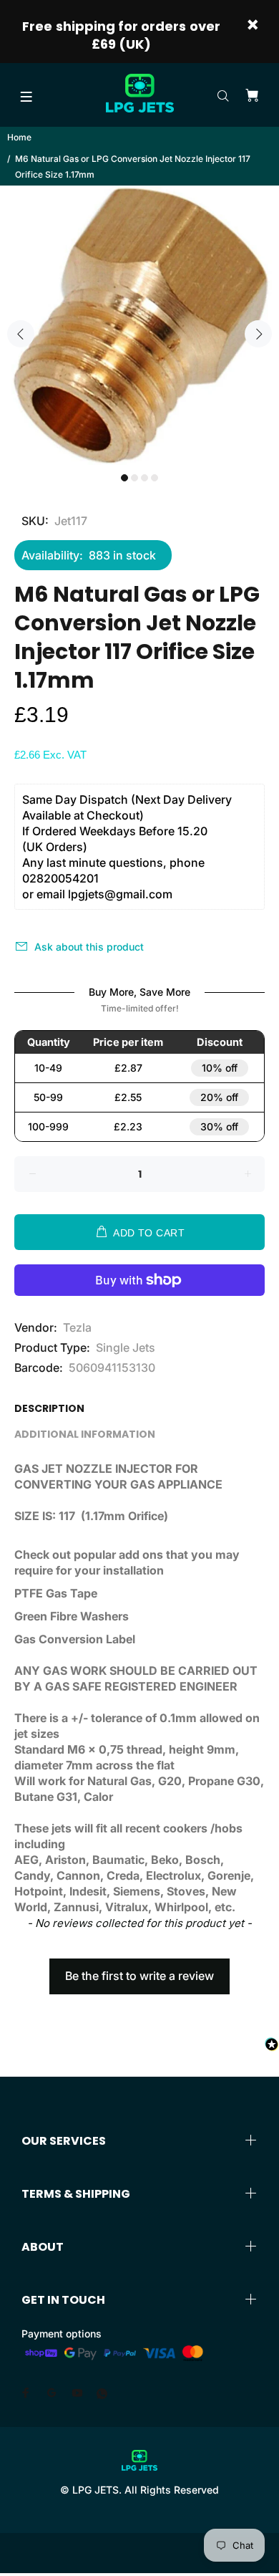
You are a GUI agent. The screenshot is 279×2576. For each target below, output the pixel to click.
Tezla (77, 1327)
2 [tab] (134, 478)
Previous (21, 334)
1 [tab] (124, 478)
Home (19, 137)
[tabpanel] (139, 325)
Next (258, 334)
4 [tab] (155, 478)
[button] (139, 1969)
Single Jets (126, 1347)
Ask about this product (89, 947)
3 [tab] (145, 478)
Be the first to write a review (139, 1976)
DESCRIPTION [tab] (49, 1408)
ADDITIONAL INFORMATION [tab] (85, 1434)
